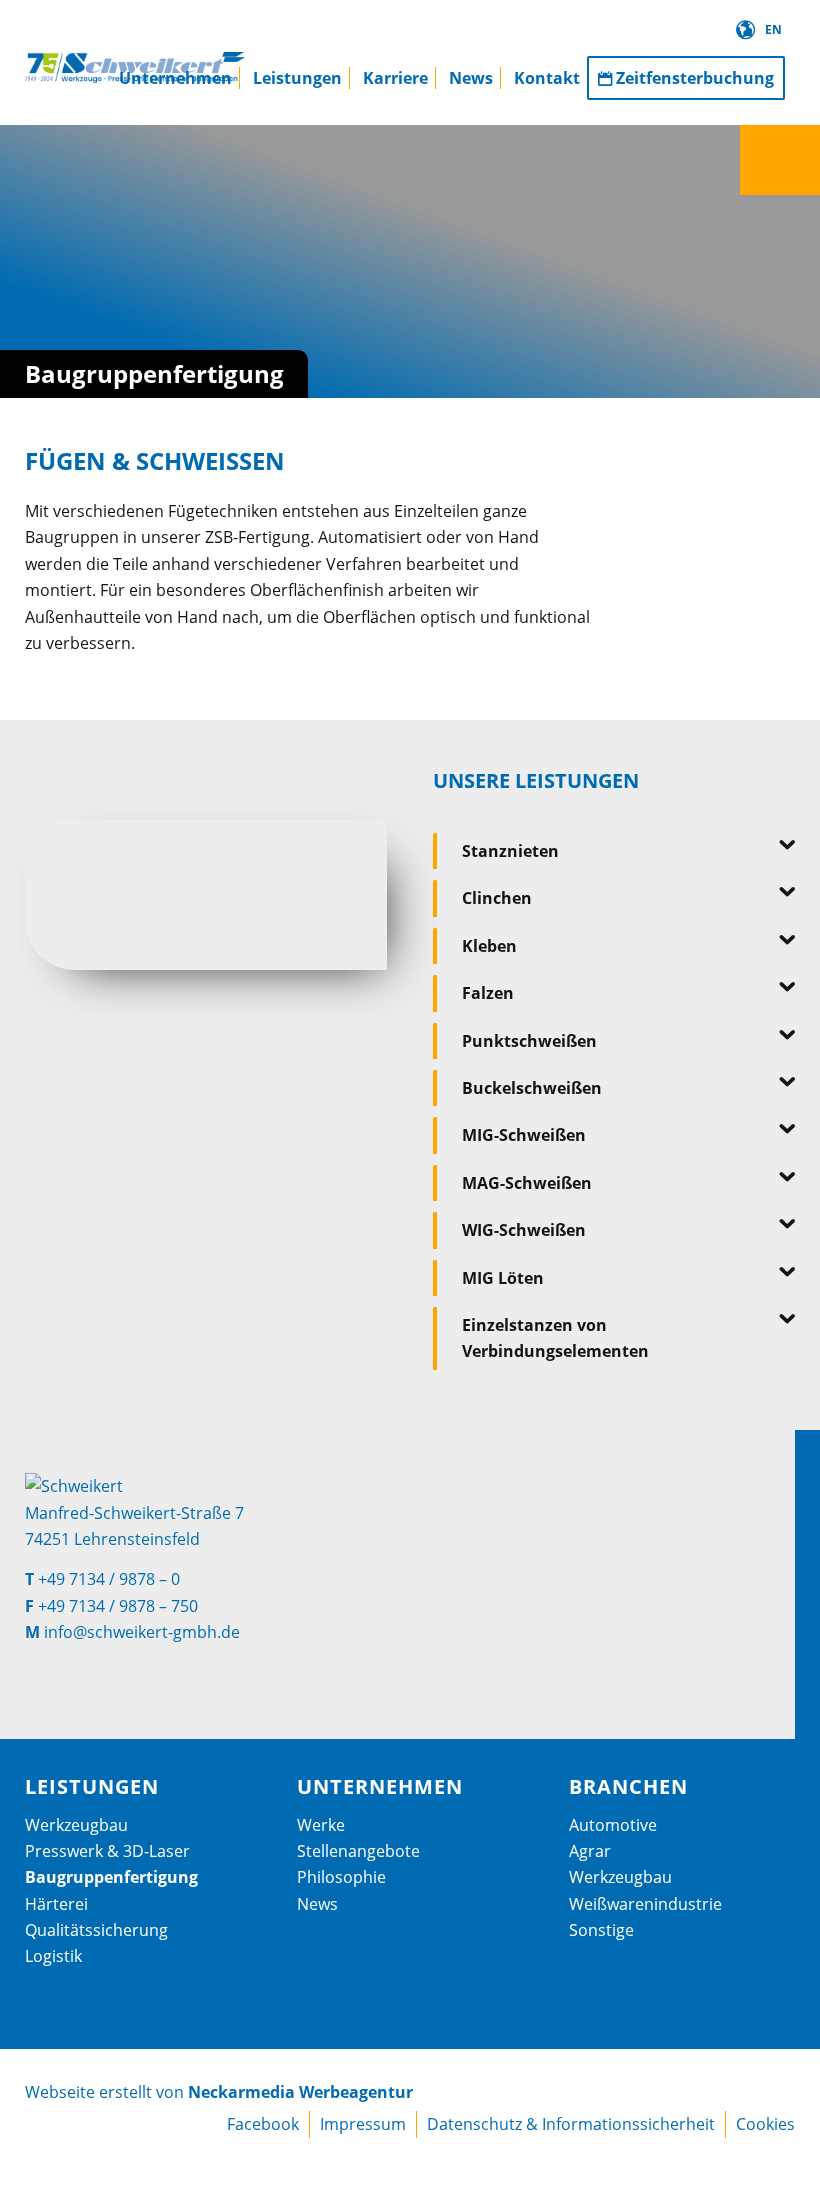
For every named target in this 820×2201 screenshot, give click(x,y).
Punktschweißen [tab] (529, 1041)
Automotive (613, 1825)
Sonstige (601, 1930)
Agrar (590, 1851)
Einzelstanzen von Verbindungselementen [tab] (555, 1338)
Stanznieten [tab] (510, 851)
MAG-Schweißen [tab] (527, 1183)
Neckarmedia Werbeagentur (300, 2092)
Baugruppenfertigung (111, 1877)
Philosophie (341, 1877)
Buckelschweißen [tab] (532, 1088)
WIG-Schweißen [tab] (524, 1230)
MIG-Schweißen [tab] (524, 1135)
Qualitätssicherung (96, 1930)
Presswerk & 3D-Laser (107, 1851)
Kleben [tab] (489, 946)
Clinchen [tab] (497, 898)
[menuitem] (175, 62)
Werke (321, 1825)
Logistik (53, 1956)
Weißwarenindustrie (645, 1904)
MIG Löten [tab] (503, 1278)
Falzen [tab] (488, 993)
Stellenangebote (358, 1851)
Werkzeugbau (76, 1825)
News (317, 1904)
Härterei (56, 1904)
